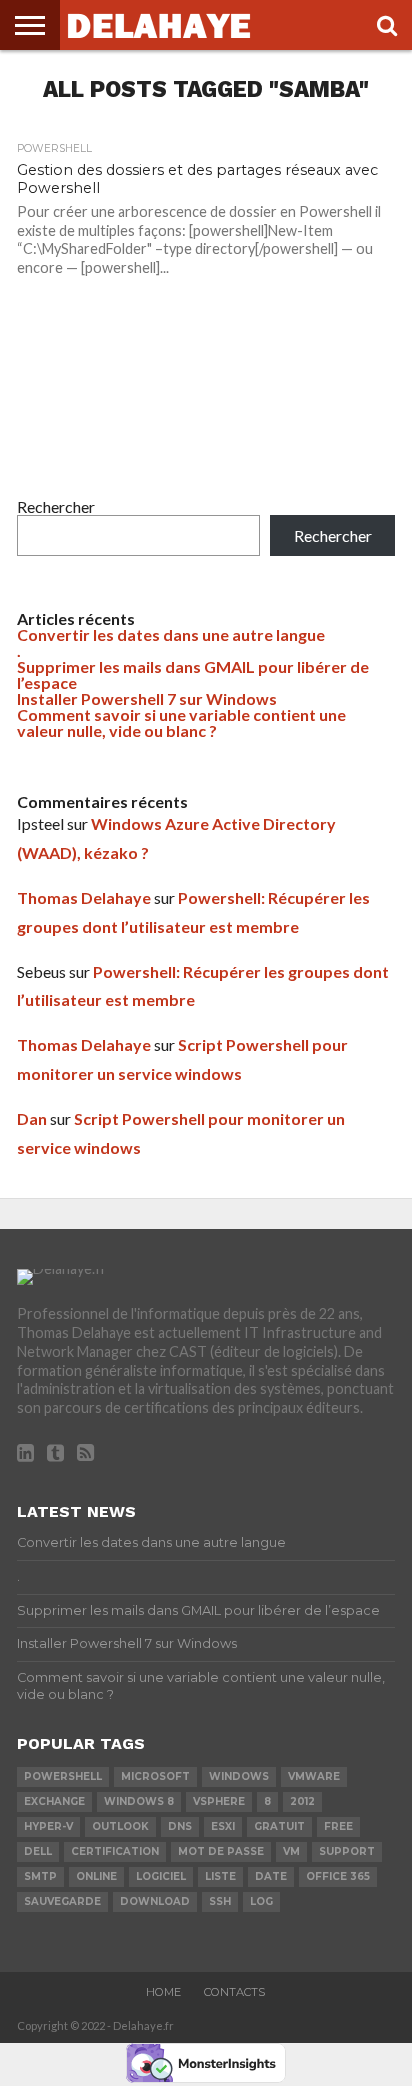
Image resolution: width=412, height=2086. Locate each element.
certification (115, 1851)
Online (96, 1876)
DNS (180, 1826)
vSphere (219, 1801)
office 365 (338, 1876)
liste (220, 1876)
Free (338, 1826)
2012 (302, 1801)
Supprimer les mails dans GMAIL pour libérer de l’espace (193, 674)
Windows (239, 1776)
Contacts (234, 1992)
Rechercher (56, 506)
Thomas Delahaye (84, 897)
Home (163, 1992)
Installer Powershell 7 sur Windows (147, 698)
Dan (32, 1118)
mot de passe (221, 1851)
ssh (220, 1901)
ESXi (223, 1826)
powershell (63, 1776)
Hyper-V (48, 1826)
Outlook (120, 1826)
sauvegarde (62, 1901)
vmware (314, 1776)
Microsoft (155, 1776)
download (155, 1901)
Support (347, 1851)
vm (291, 1851)
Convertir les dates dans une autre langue (171, 634)
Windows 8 (139, 1801)
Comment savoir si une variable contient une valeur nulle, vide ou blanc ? (181, 722)
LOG (261, 1901)
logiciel (161, 1876)
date (271, 1876)
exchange (54, 1801)
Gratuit (279, 1826)
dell (38, 1851)
